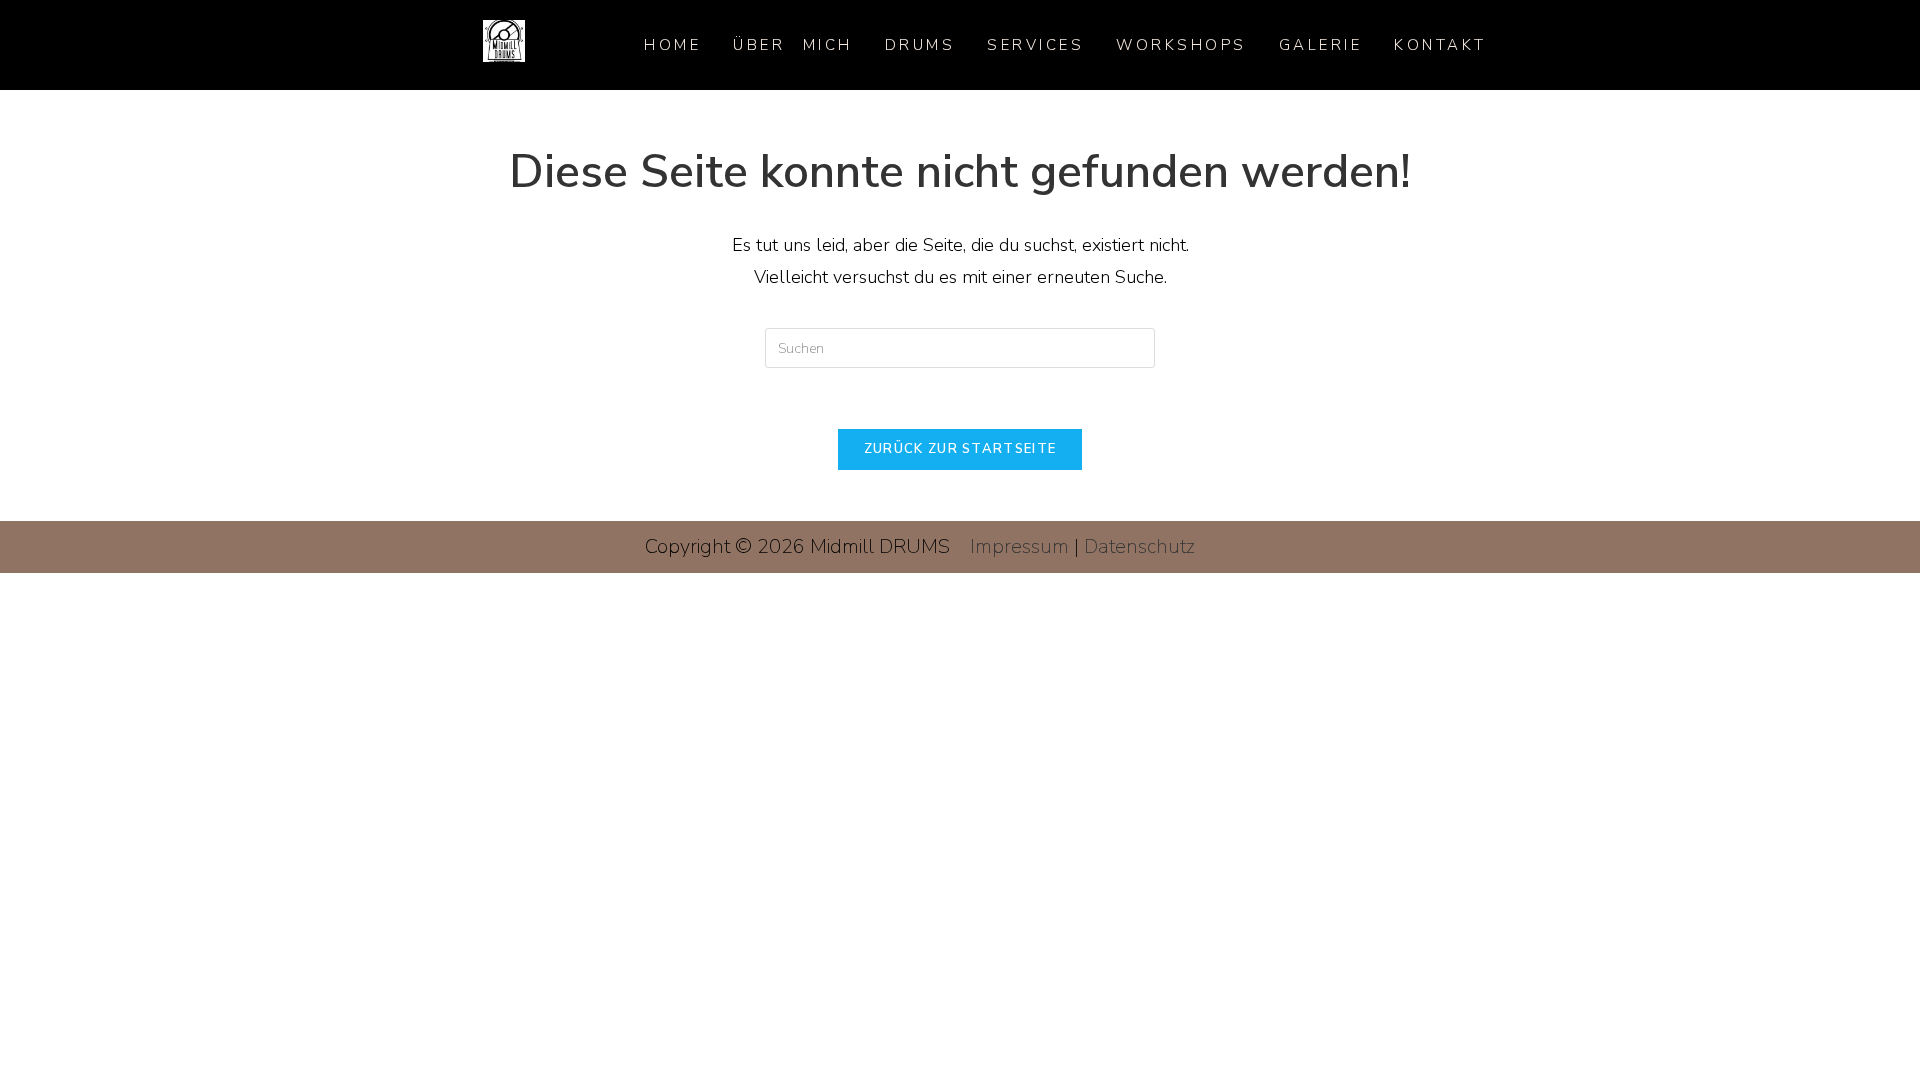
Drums (920, 45)
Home (672, 45)
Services (1035, 45)
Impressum (1019, 546)
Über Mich (793, 45)
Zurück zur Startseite (960, 449)
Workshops (1181, 45)
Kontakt (1440, 45)
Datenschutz (1139, 546)
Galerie (1321, 45)
